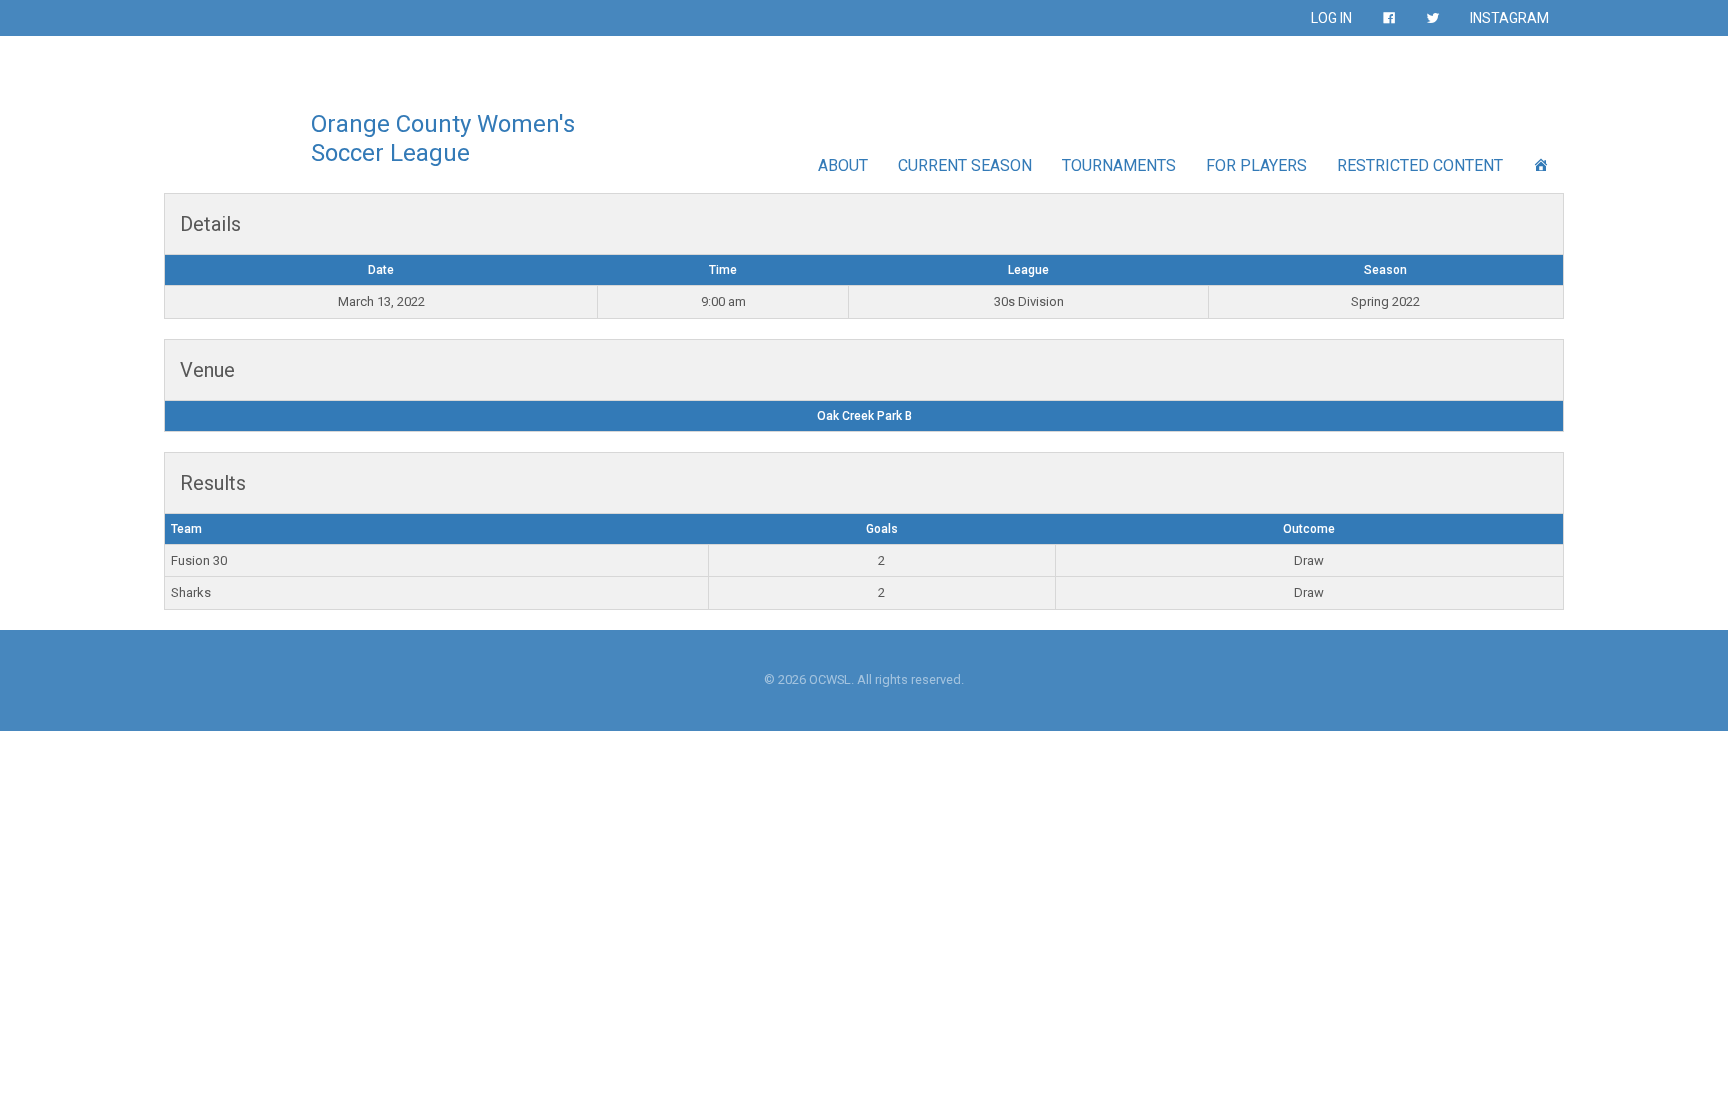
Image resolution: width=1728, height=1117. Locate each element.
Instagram (1509, 18)
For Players (1256, 165)
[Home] (1541, 165)
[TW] (1433, 18)
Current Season (965, 165)
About (843, 165)
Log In (1331, 18)
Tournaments (1119, 165)
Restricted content (1420, 165)
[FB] (1389, 18)
